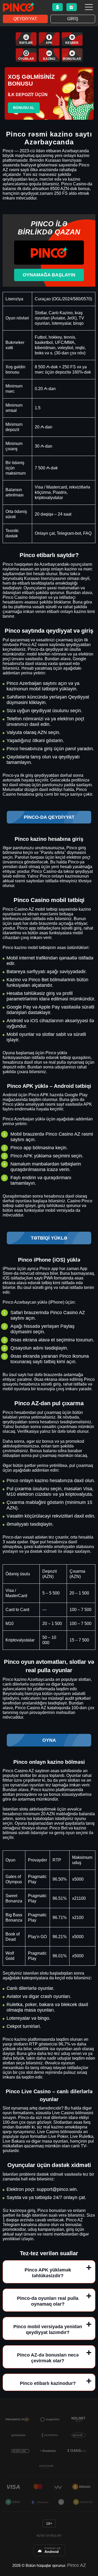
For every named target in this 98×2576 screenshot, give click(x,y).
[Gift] (72, 7)
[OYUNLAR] (26, 55)
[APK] (49, 39)
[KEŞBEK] (72, 39)
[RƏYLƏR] (26, 39)
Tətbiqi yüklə (49, 1238)
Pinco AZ (77, 2565)
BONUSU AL (24, 108)
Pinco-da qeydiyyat (49, 817)
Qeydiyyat (25, 19)
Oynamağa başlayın (49, 275)
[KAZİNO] (49, 55)
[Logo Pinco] (19, 7)
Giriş (73, 19)
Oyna (49, 1740)
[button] (89, 2546)
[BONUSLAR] (72, 55)
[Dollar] (57, 7)
